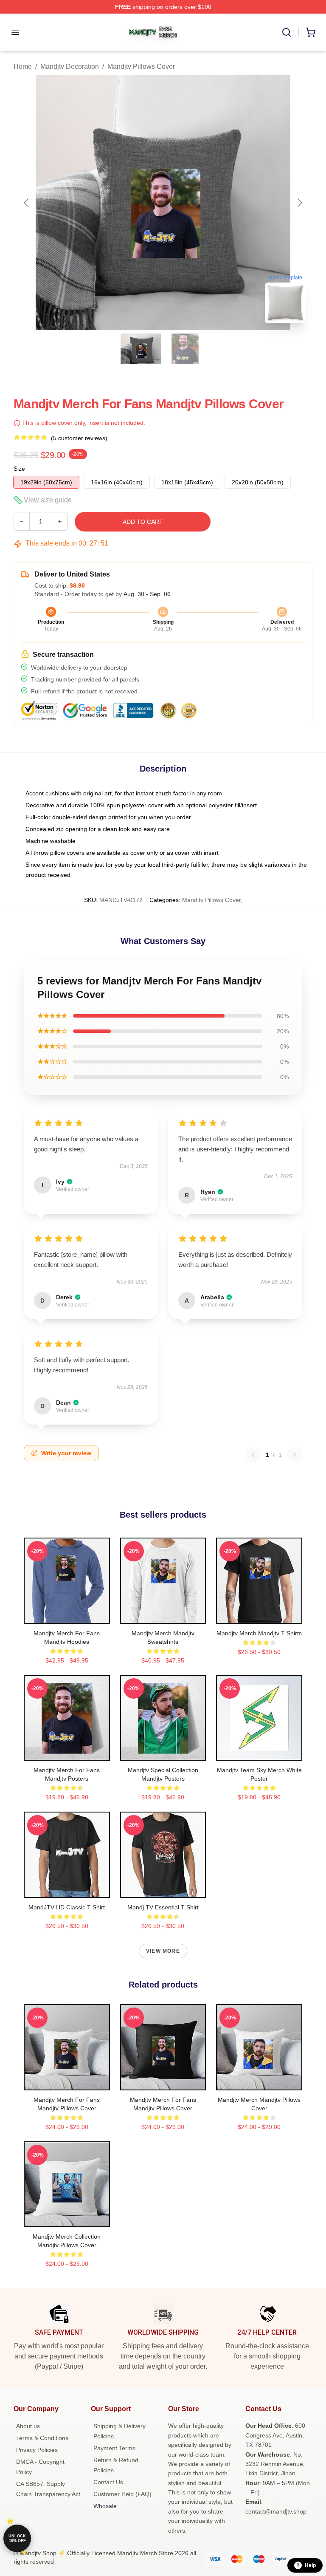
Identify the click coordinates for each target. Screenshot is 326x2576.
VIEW (67, 1615)
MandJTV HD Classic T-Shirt (67, 1907)
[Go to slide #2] (185, 349)
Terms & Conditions (42, 2438)
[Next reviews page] (295, 1455)
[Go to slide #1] (141, 349)
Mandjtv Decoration (70, 66)
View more (163, 1951)
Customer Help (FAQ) (122, 2494)
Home (23, 66)
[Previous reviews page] (253, 1455)
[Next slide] (299, 203)
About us (28, 2426)
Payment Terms (114, 2448)
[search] (287, 32)
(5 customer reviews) (79, 438)
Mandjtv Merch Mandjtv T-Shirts (259, 1633)
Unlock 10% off (17, 2538)
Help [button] (310, 2565)
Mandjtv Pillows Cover (141, 66)
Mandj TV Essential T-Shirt (163, 1907)
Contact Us (108, 2482)
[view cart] (311, 32)
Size (19, 469)
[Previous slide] (27, 203)
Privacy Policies (37, 2450)
